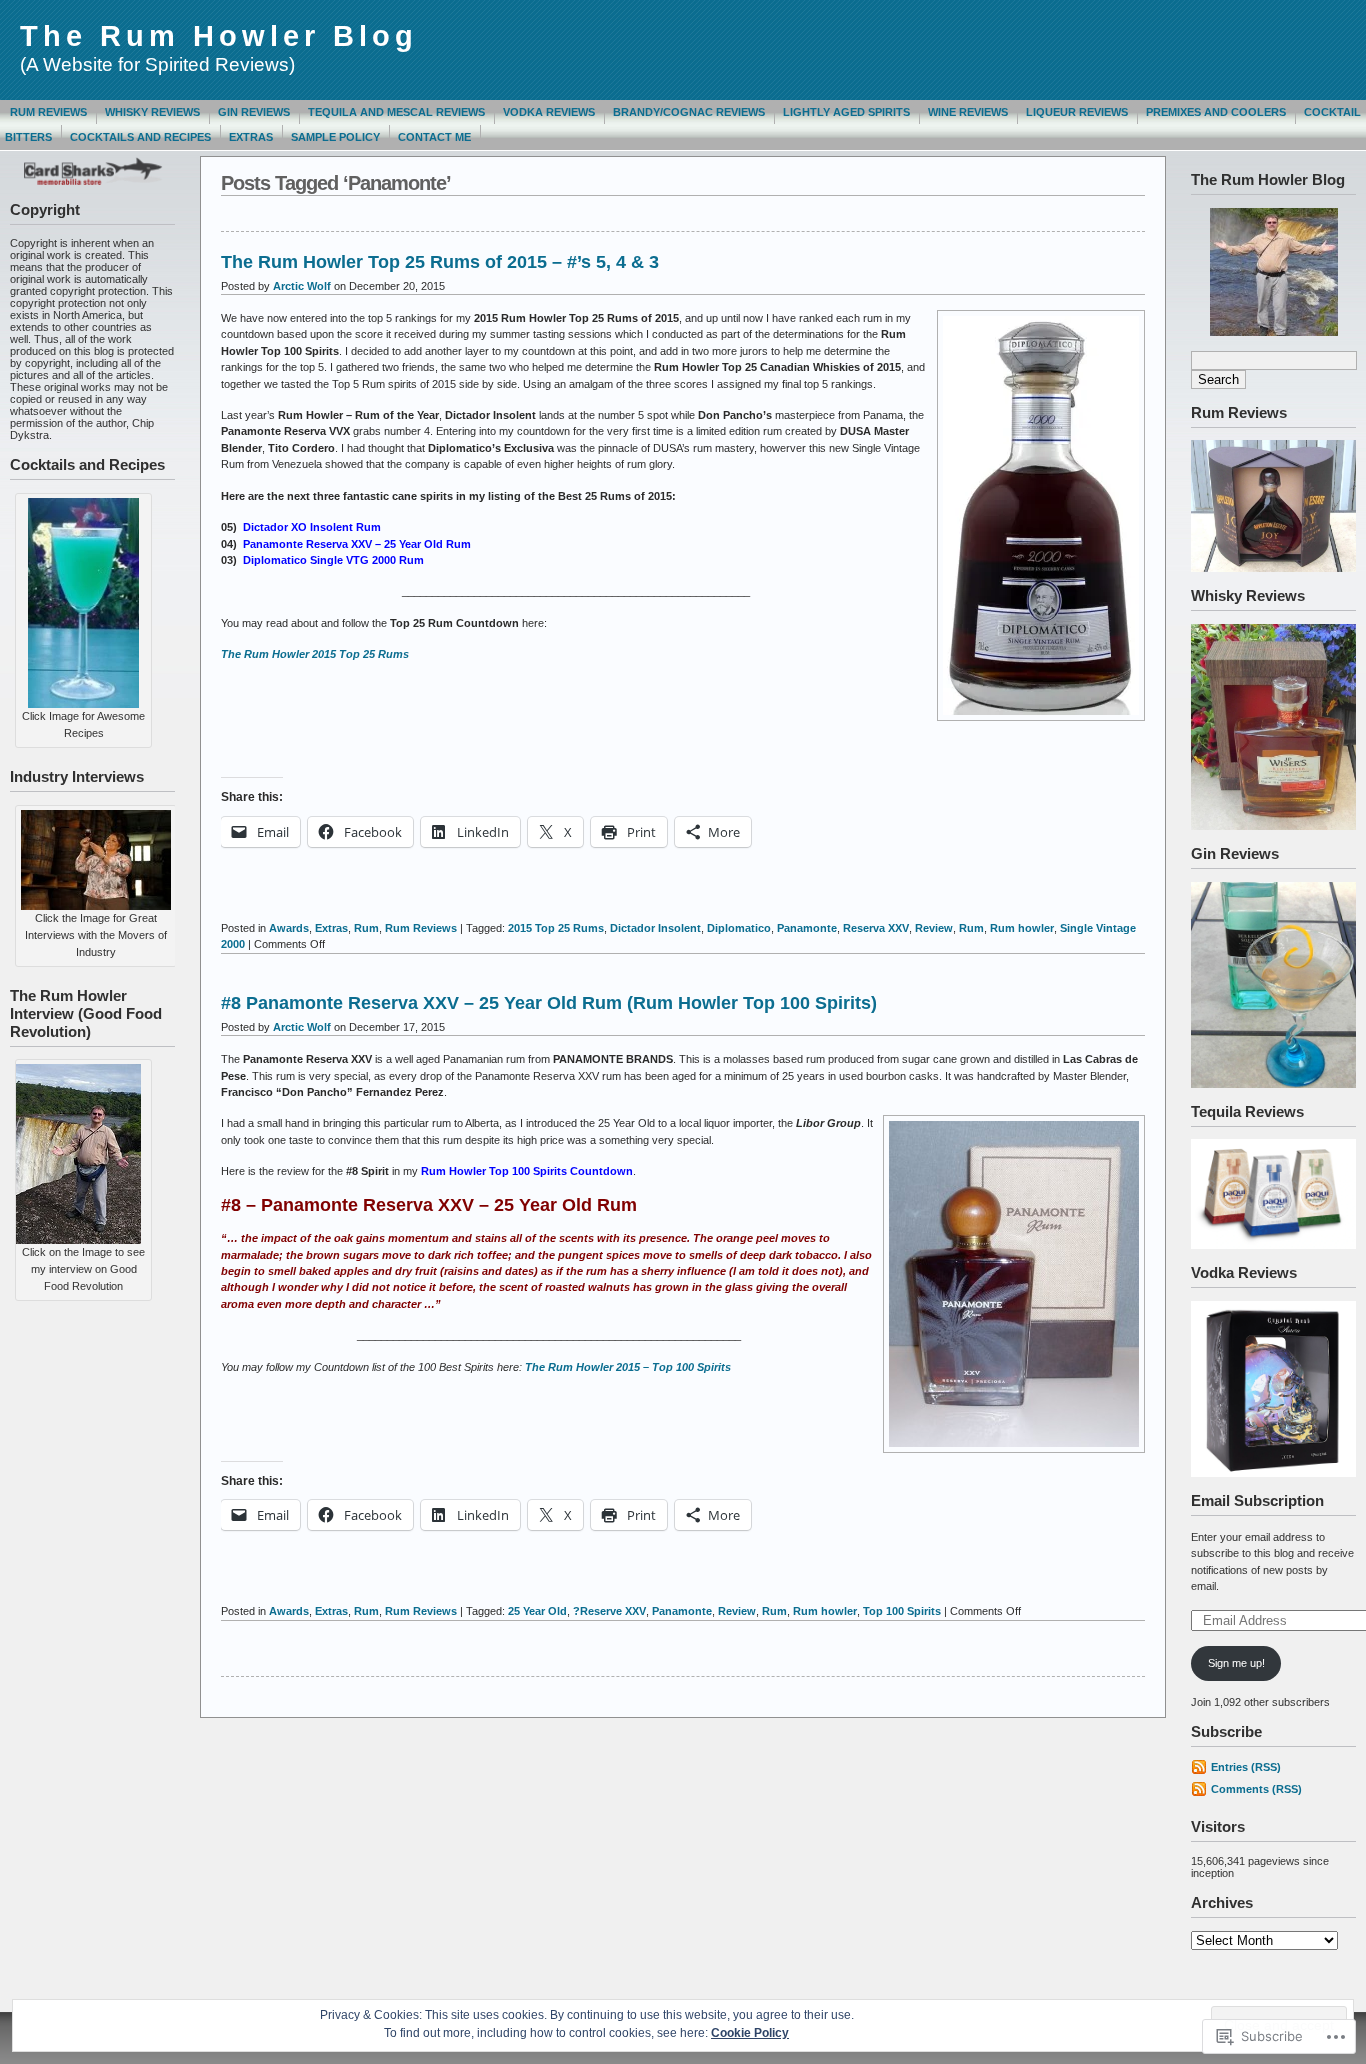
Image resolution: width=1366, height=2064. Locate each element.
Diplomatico (739, 928)
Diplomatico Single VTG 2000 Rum (333, 560)
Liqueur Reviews (1077, 112)
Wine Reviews (968, 112)
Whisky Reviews (152, 112)
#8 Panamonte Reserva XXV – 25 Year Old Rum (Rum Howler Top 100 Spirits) (549, 1003)
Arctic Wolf (302, 286)
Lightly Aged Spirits (846, 112)
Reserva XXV (876, 928)
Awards (289, 928)
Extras (251, 137)
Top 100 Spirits (902, 1611)
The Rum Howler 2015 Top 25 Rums (315, 654)
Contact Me (434, 137)
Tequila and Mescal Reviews (396, 112)
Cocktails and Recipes (140, 137)
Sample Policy (335, 137)
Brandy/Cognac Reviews (689, 112)
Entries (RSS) (1246, 1767)
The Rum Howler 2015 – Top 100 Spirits (628, 1367)
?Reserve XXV (609, 1611)
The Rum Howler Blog (219, 36)
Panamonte (807, 928)
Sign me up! (1236, 1663)
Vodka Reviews (549, 112)
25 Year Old (537, 1611)
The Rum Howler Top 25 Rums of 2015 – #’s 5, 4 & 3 (440, 262)
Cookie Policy (750, 2033)
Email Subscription (1257, 1500)
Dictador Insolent (655, 928)
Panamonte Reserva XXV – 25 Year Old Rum (357, 544)
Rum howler (1022, 928)
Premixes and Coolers (1216, 112)
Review (934, 928)
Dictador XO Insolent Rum (312, 527)
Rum (366, 928)
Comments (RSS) (1256, 1789)
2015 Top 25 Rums (556, 928)
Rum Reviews (48, 112)
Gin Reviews (254, 112)
